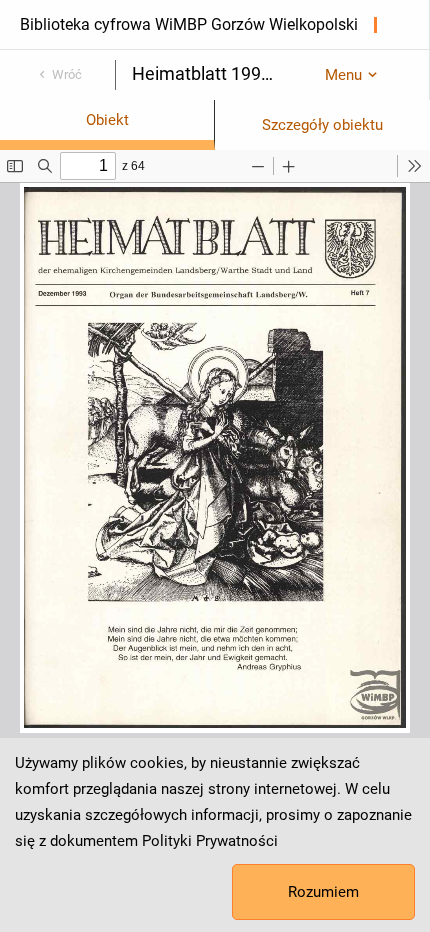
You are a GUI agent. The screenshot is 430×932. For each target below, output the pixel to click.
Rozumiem (323, 892)
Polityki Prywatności (210, 841)
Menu (343, 75)
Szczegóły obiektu (322, 125)
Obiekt (107, 120)
